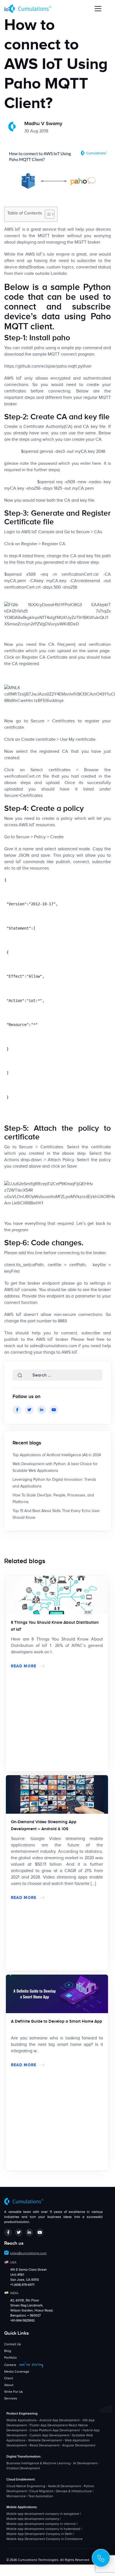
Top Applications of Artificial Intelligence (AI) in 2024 (57, 1455)
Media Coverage (17, 2372)
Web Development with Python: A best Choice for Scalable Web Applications (55, 1467)
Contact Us (13, 2344)
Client (9, 2378)
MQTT (54, 354)
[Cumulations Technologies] (30, 9)
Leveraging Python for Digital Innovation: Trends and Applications (54, 1483)
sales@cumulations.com (53, 1346)
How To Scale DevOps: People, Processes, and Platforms (53, 1499)
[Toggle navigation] (98, 9)
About (9, 2385)
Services (11, 2398)
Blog (8, 2351)
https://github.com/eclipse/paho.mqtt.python (48, 366)
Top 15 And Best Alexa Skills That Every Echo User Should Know (56, 1514)
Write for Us (14, 2392)
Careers (24, 2365)
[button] (20, 1375)
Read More (24, 1666)
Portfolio (10, 2358)
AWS (9, 230)
